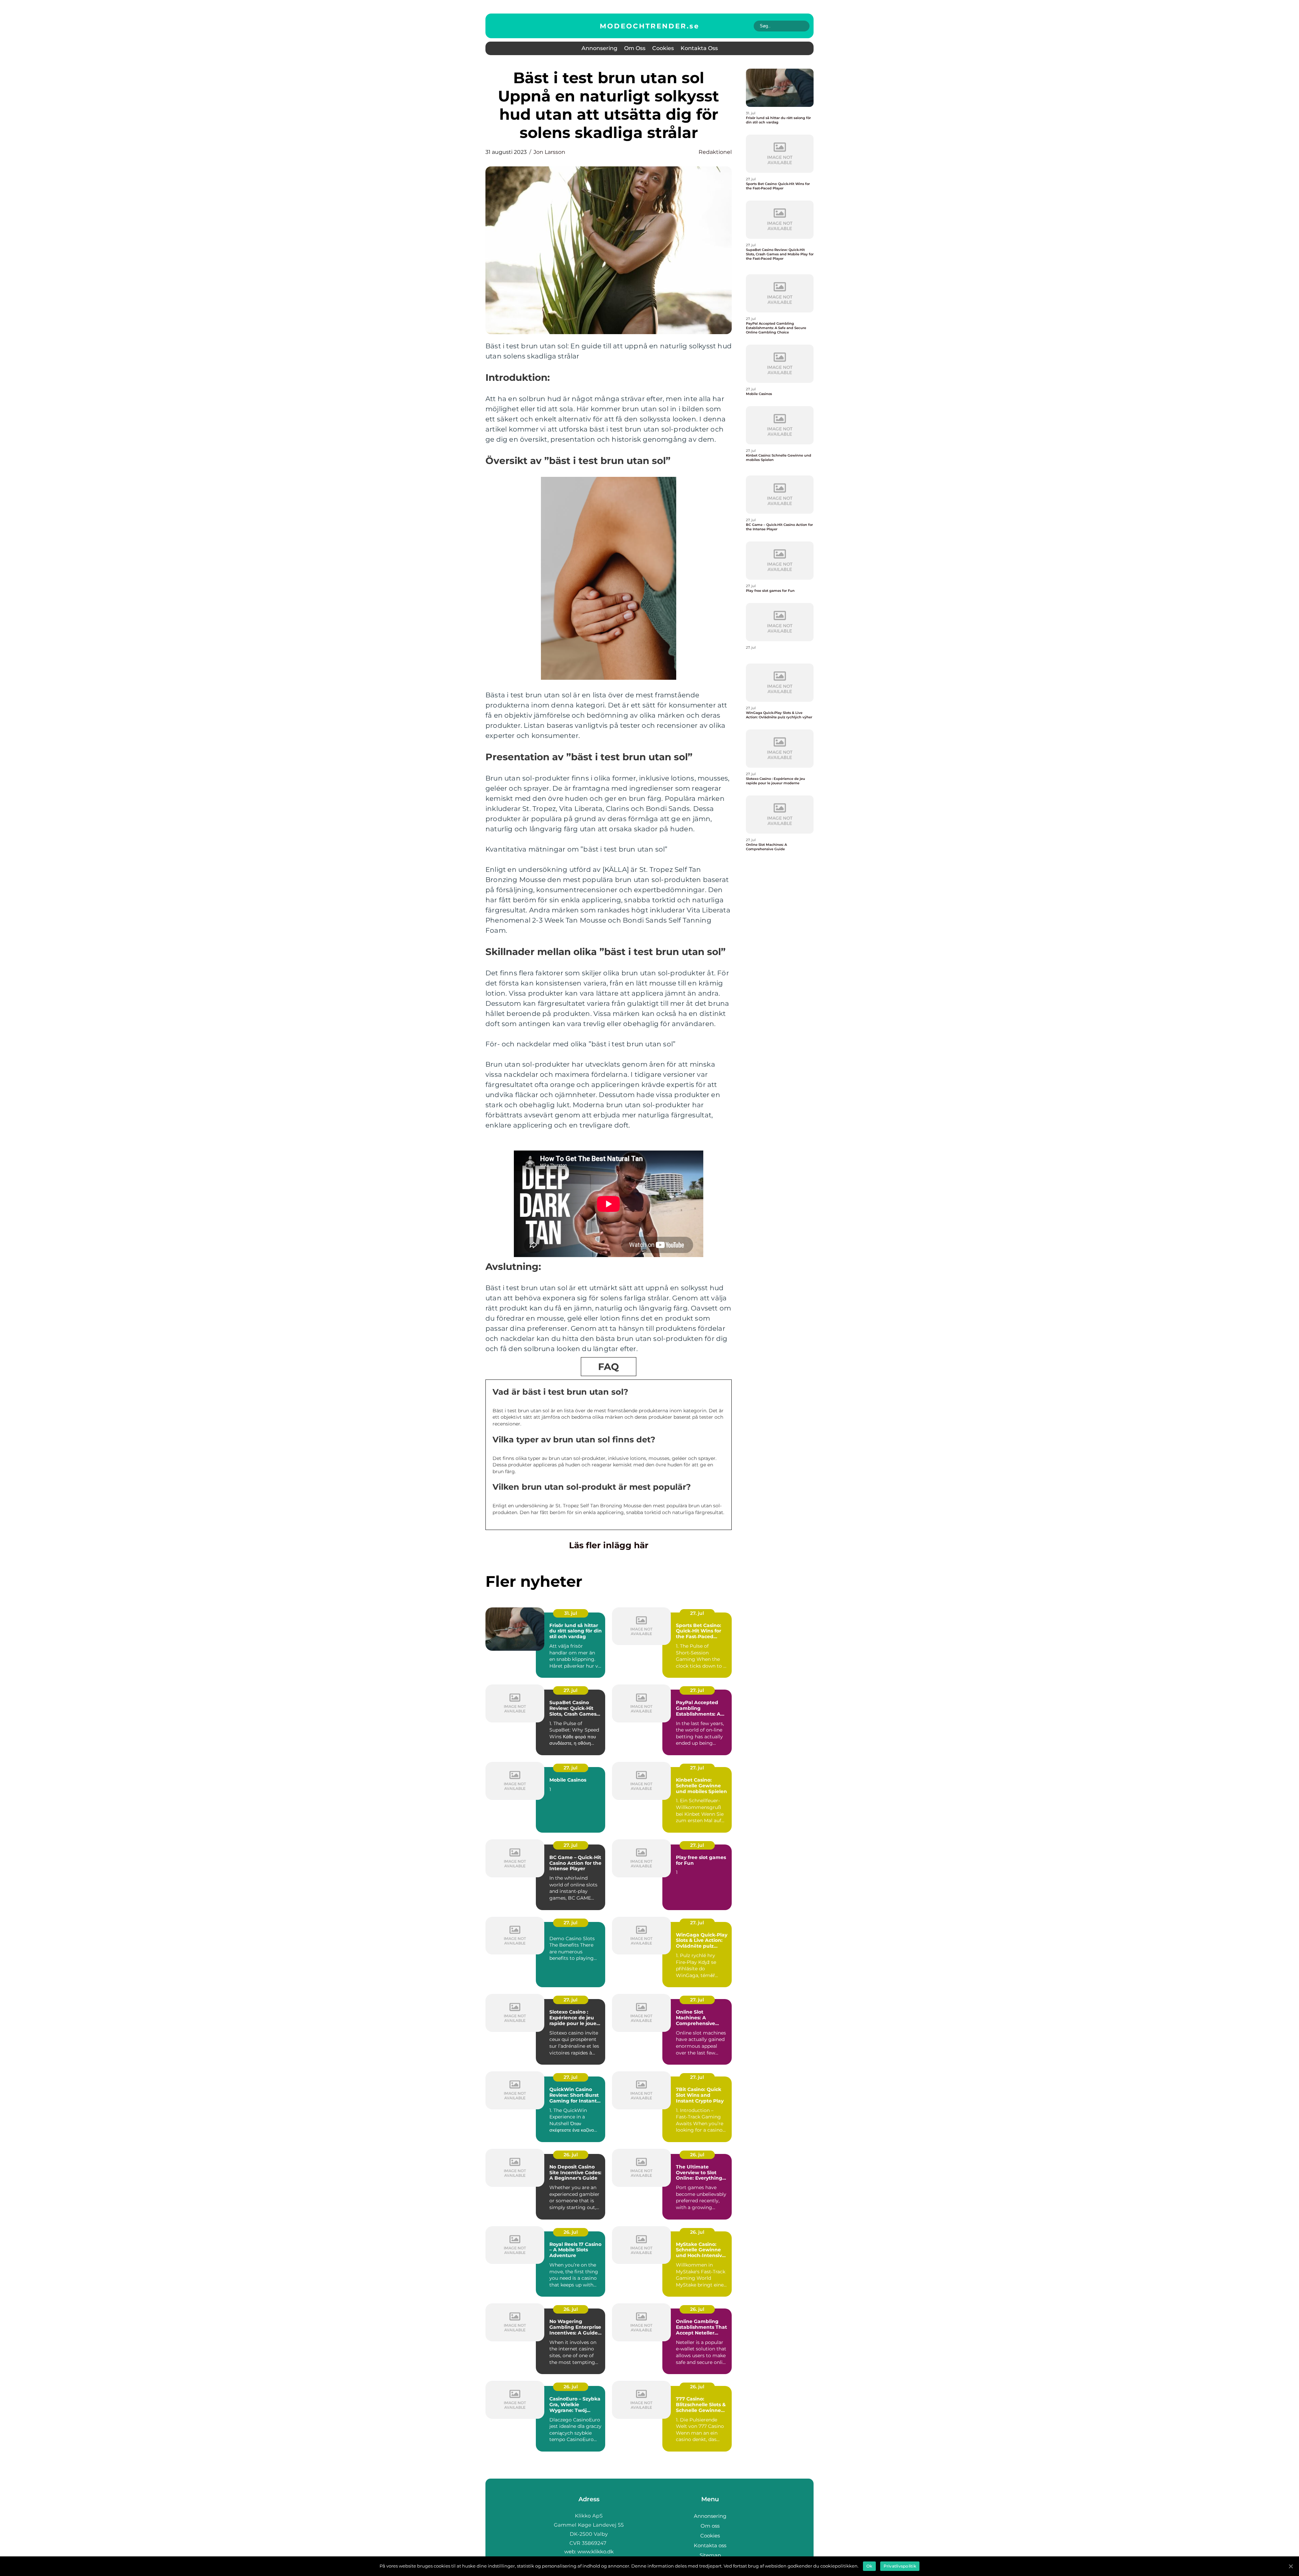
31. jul (571, 1613)
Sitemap (710, 2555)
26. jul (571, 2155)
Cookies (663, 48)
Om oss (635, 48)
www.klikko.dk (596, 2551)
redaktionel (715, 152)
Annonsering (599, 48)
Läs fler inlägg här (609, 1545)
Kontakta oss (699, 48)
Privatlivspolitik (900, 2566)
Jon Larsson (549, 152)
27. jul (697, 1613)
